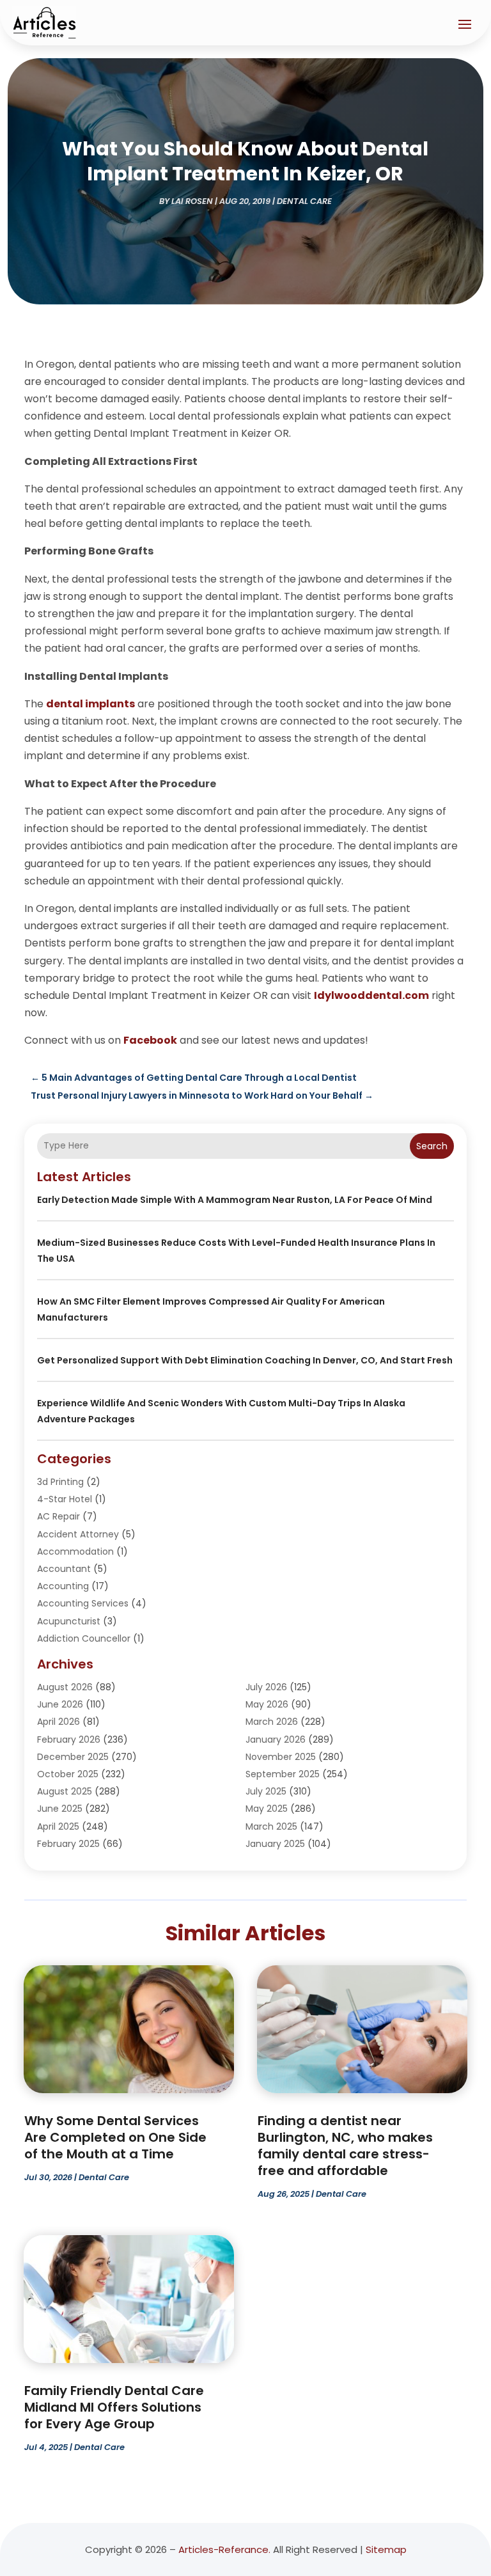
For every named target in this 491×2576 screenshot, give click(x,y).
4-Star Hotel (65, 1499)
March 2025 (271, 1826)
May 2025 (267, 1809)
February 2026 (69, 1740)
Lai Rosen (192, 201)
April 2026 (58, 1722)
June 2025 (60, 1809)
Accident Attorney (78, 1534)
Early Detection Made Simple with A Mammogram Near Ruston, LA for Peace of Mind (235, 1200)
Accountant (64, 1569)
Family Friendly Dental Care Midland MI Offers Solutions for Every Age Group (114, 2407)
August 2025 (65, 1791)
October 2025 (68, 1774)
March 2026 (272, 1722)
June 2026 (60, 1704)
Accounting (63, 1586)
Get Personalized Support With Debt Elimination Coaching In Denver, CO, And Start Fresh (245, 1360)
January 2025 (275, 1844)
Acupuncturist (69, 1621)
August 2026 (65, 1687)
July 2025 (266, 1791)
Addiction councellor (84, 1638)
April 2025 (58, 1826)
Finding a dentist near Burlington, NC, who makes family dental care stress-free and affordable (345, 2146)
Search (432, 1146)
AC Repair (58, 1516)
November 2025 (281, 1757)
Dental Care (304, 201)
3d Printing (60, 1482)
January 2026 (276, 1740)
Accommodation (75, 1551)
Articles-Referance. (224, 2549)
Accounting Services (83, 1603)
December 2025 (73, 1757)
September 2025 (283, 1774)
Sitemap (386, 2549)
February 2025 (68, 1844)
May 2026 (267, 1704)
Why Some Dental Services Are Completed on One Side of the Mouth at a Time (115, 2137)
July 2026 (266, 1687)
